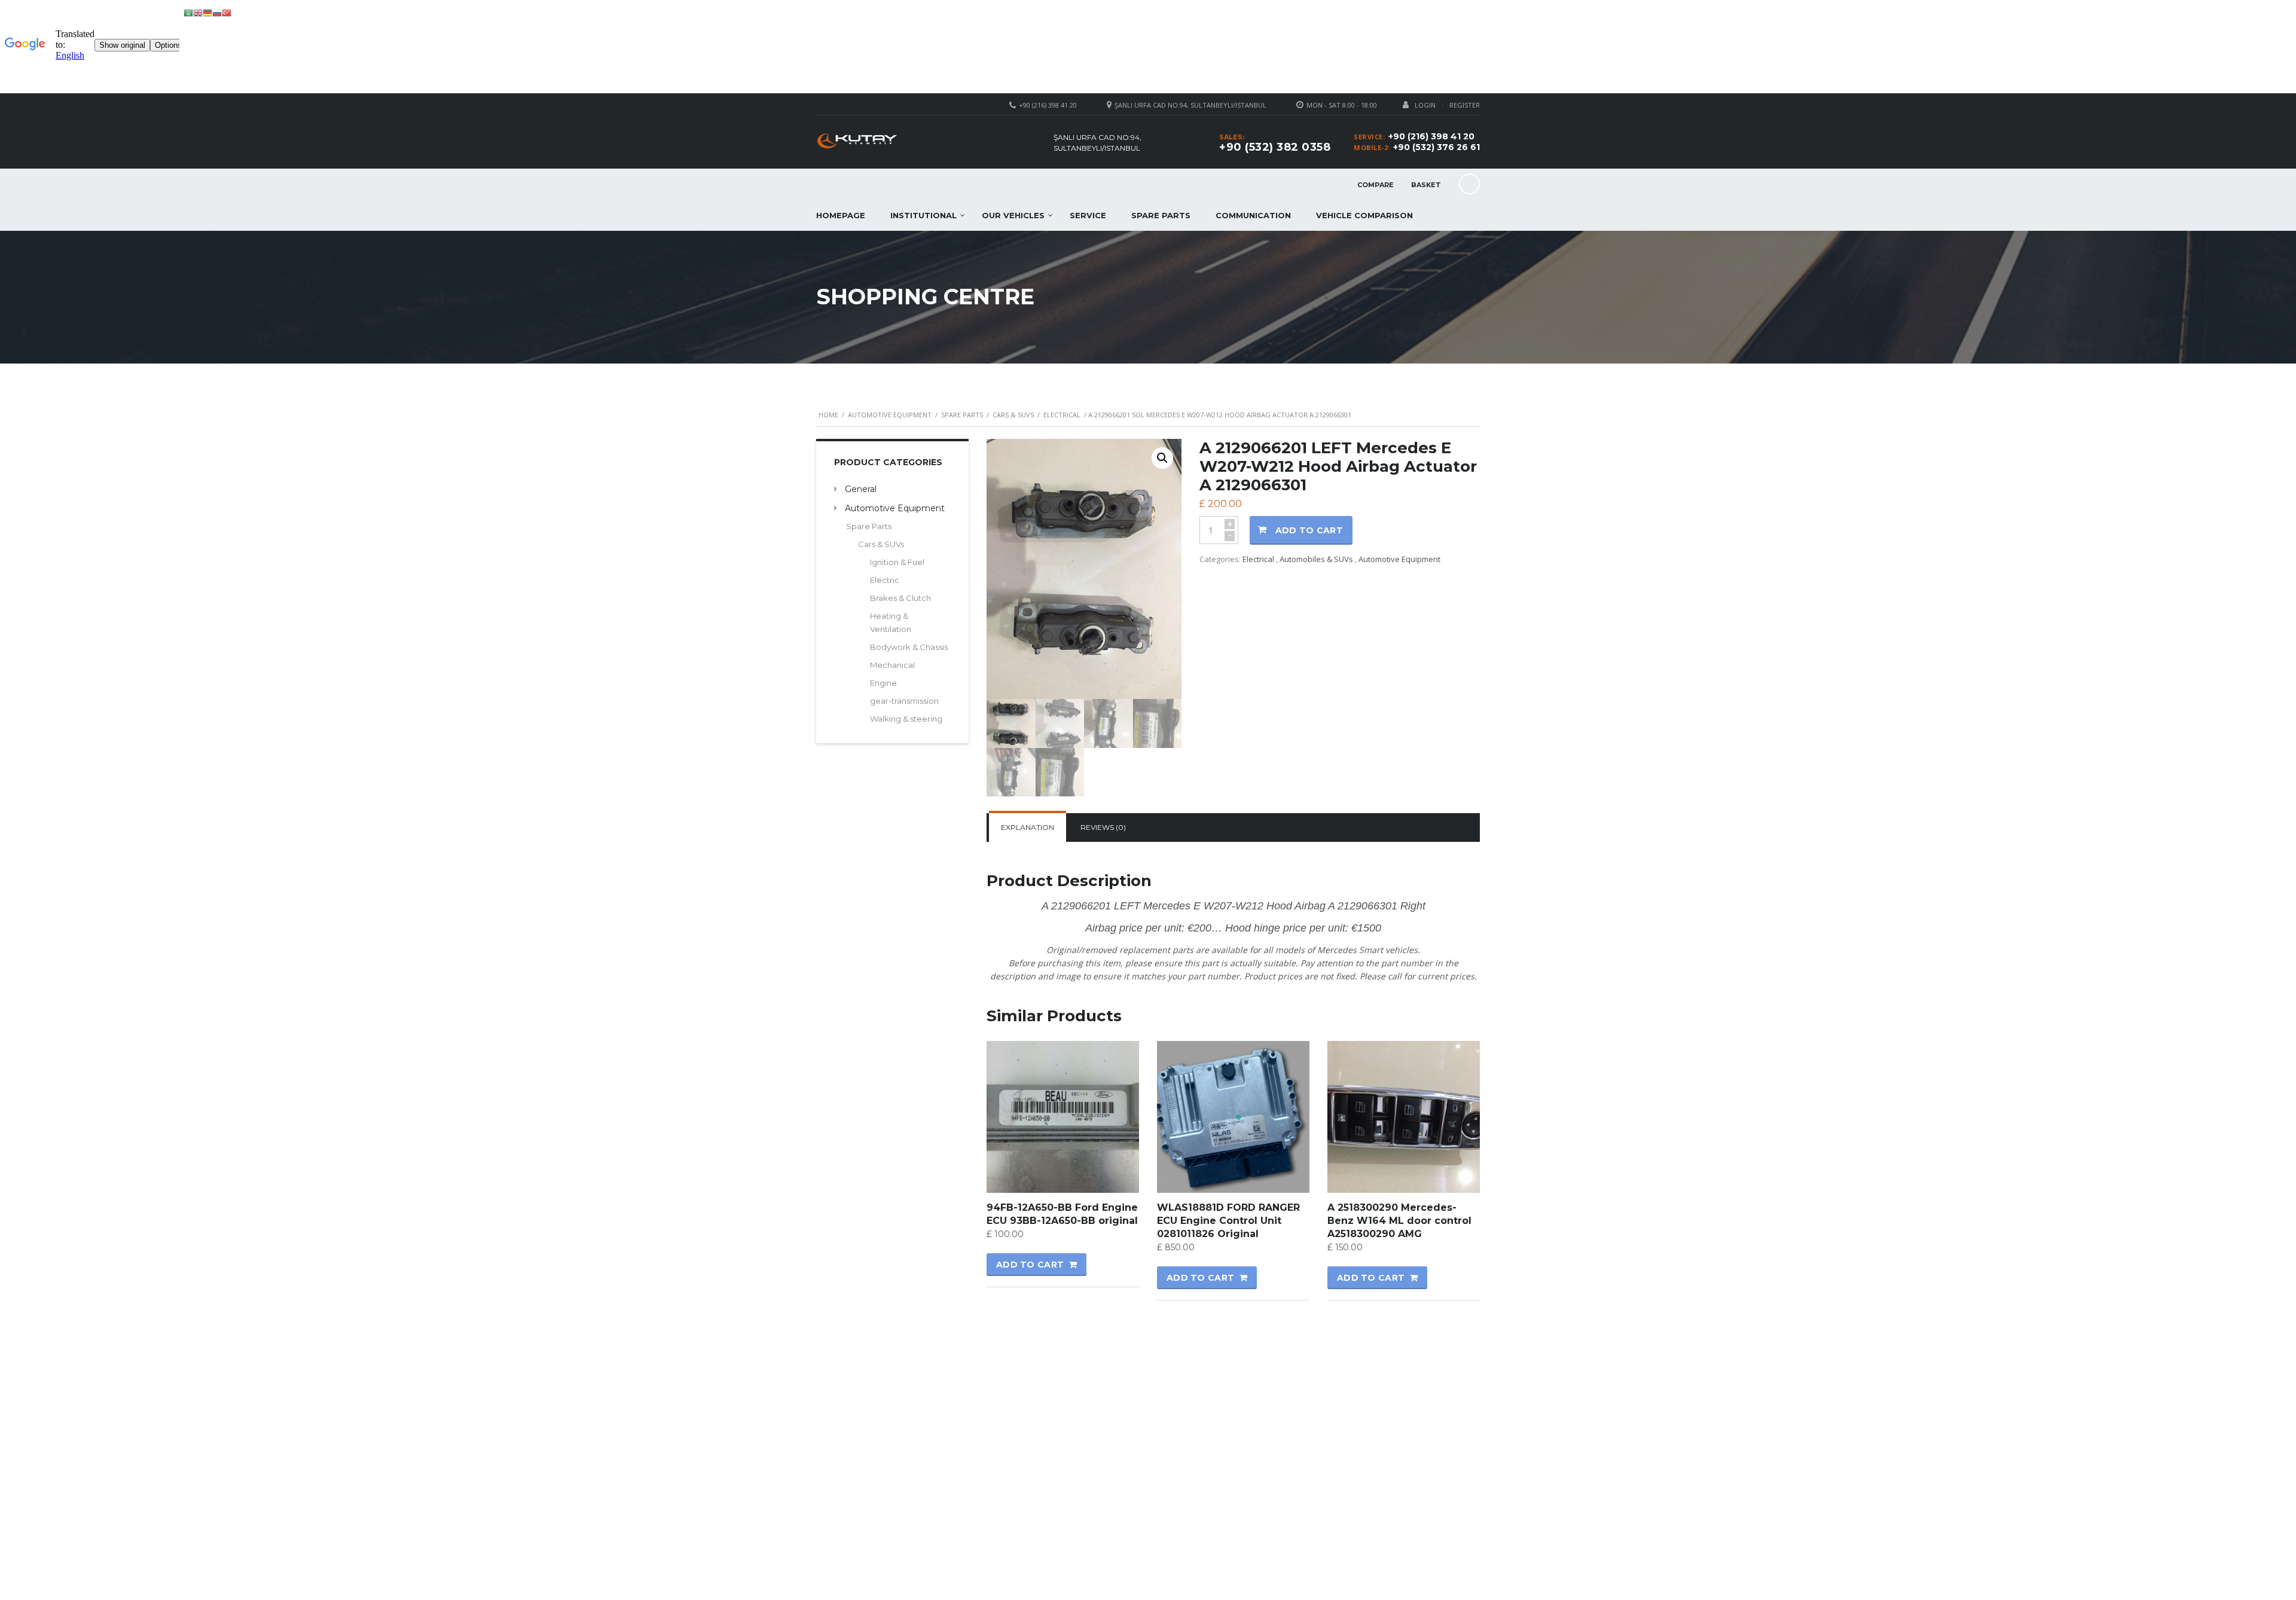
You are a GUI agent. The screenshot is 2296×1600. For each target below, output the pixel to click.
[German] (207, 12)
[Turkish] (227, 12)
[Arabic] (188, 12)
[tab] (1028, 828)
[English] (198, 12)
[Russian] (217, 12)
